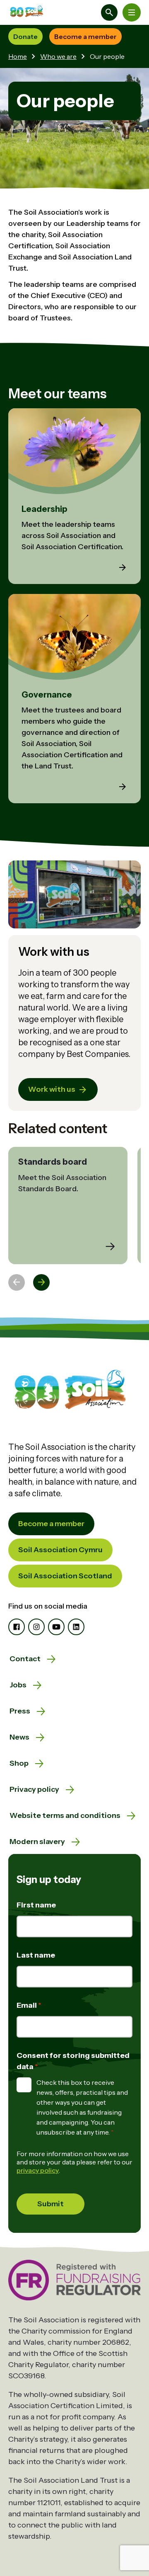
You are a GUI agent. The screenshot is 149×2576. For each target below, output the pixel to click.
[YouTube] (56, 1627)
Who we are (58, 56)
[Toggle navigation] (132, 12)
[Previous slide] (17, 1282)
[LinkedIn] (76, 1627)
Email (27, 2005)
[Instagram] (36, 1627)
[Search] (109, 12)
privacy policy (38, 2170)
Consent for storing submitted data (73, 2061)
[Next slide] (41, 1282)
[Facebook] (17, 1627)
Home (18, 56)
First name (36, 1905)
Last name (36, 1955)
